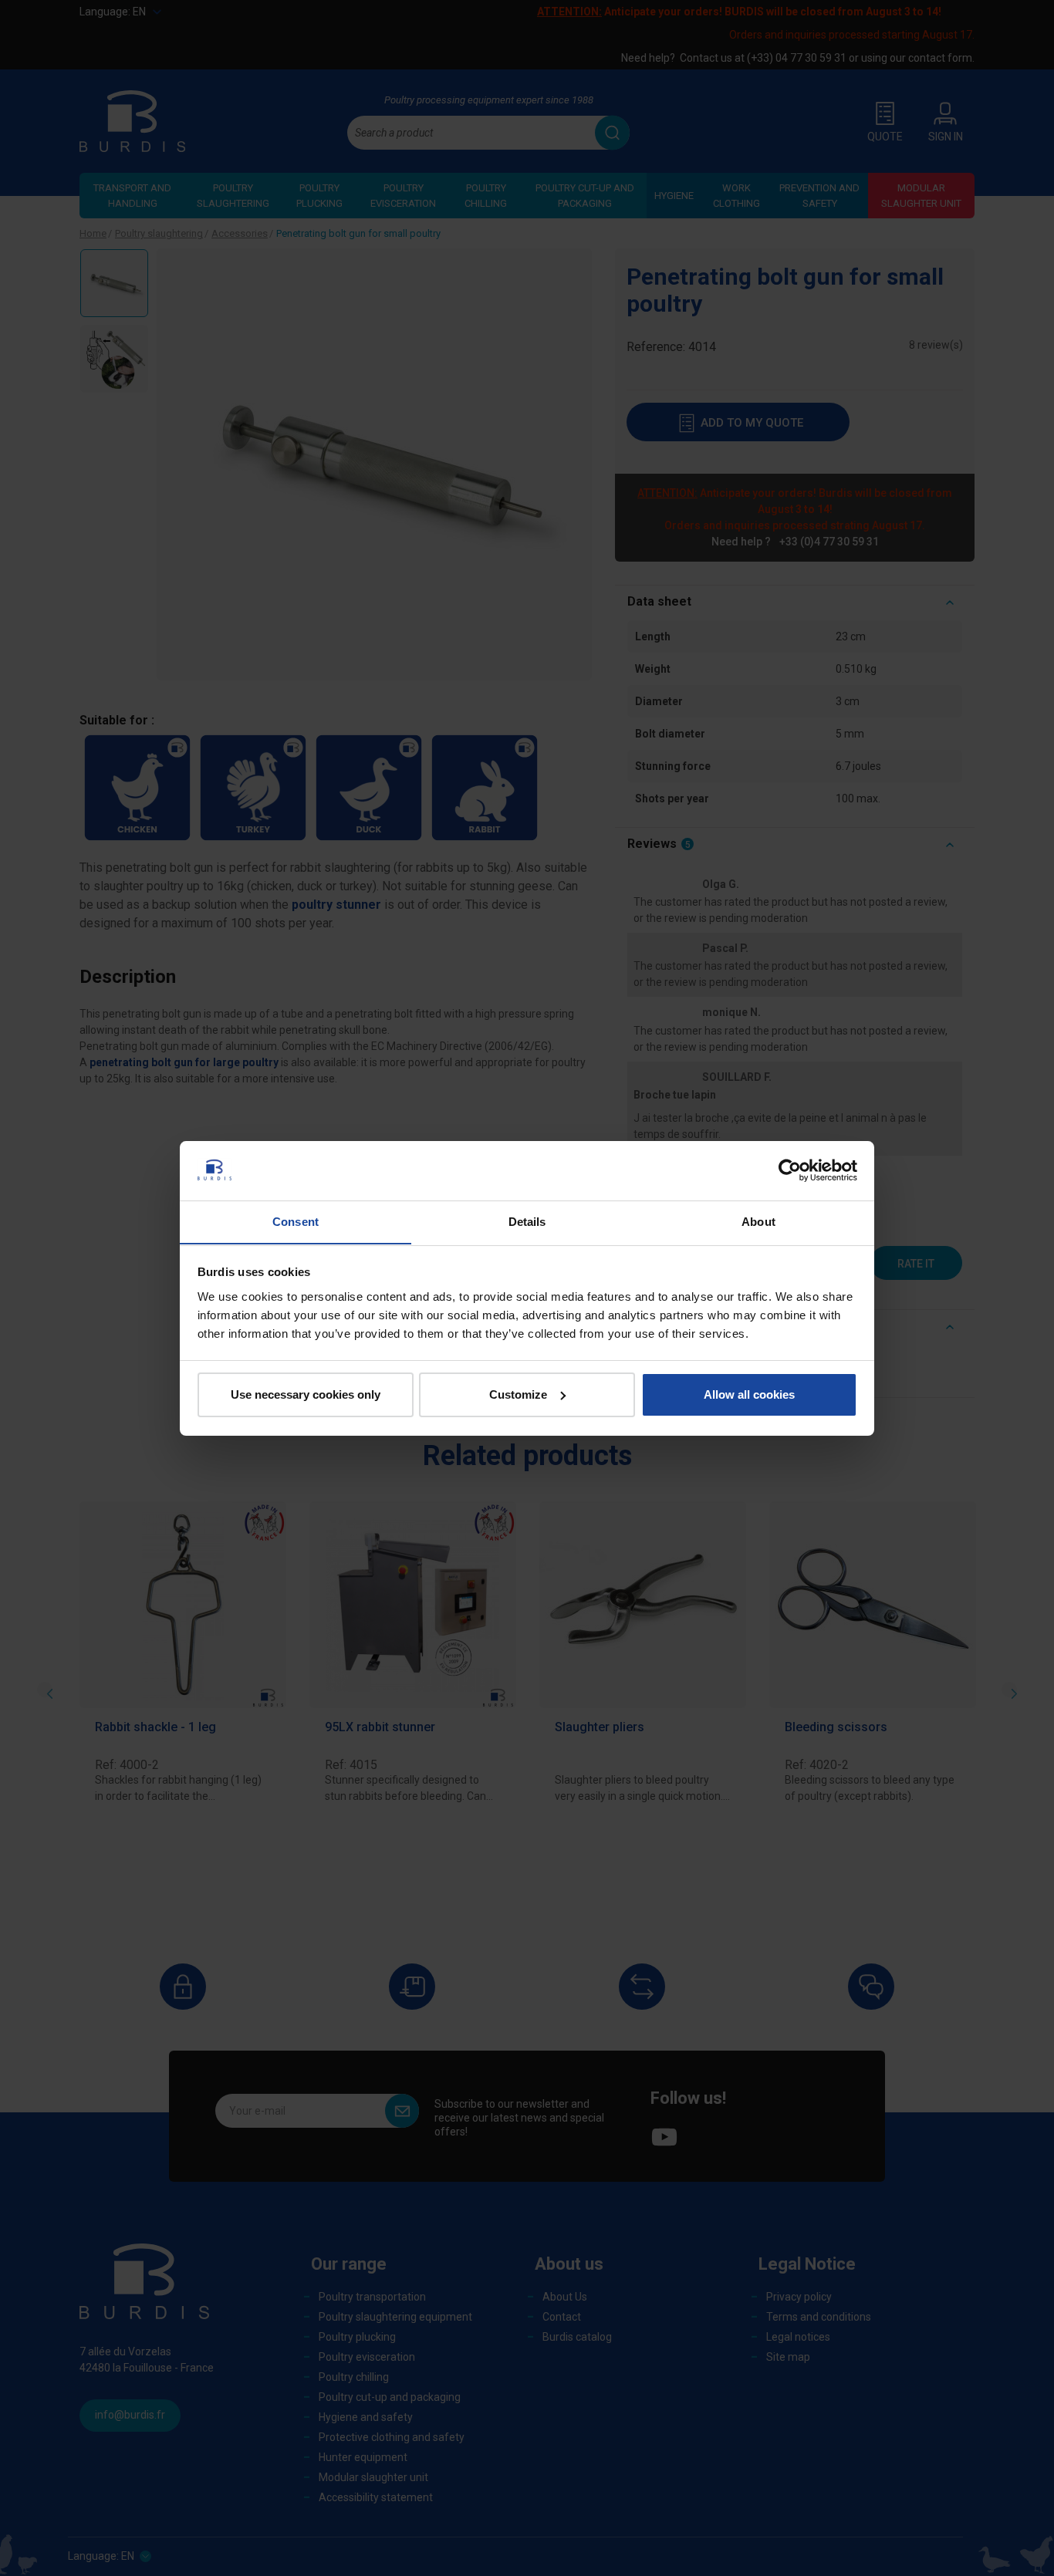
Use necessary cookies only (306, 1394)
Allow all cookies (749, 1394)
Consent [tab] (296, 1221)
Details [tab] (527, 1221)
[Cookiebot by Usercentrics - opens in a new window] (790, 1170)
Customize (518, 1394)
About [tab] (758, 1221)
